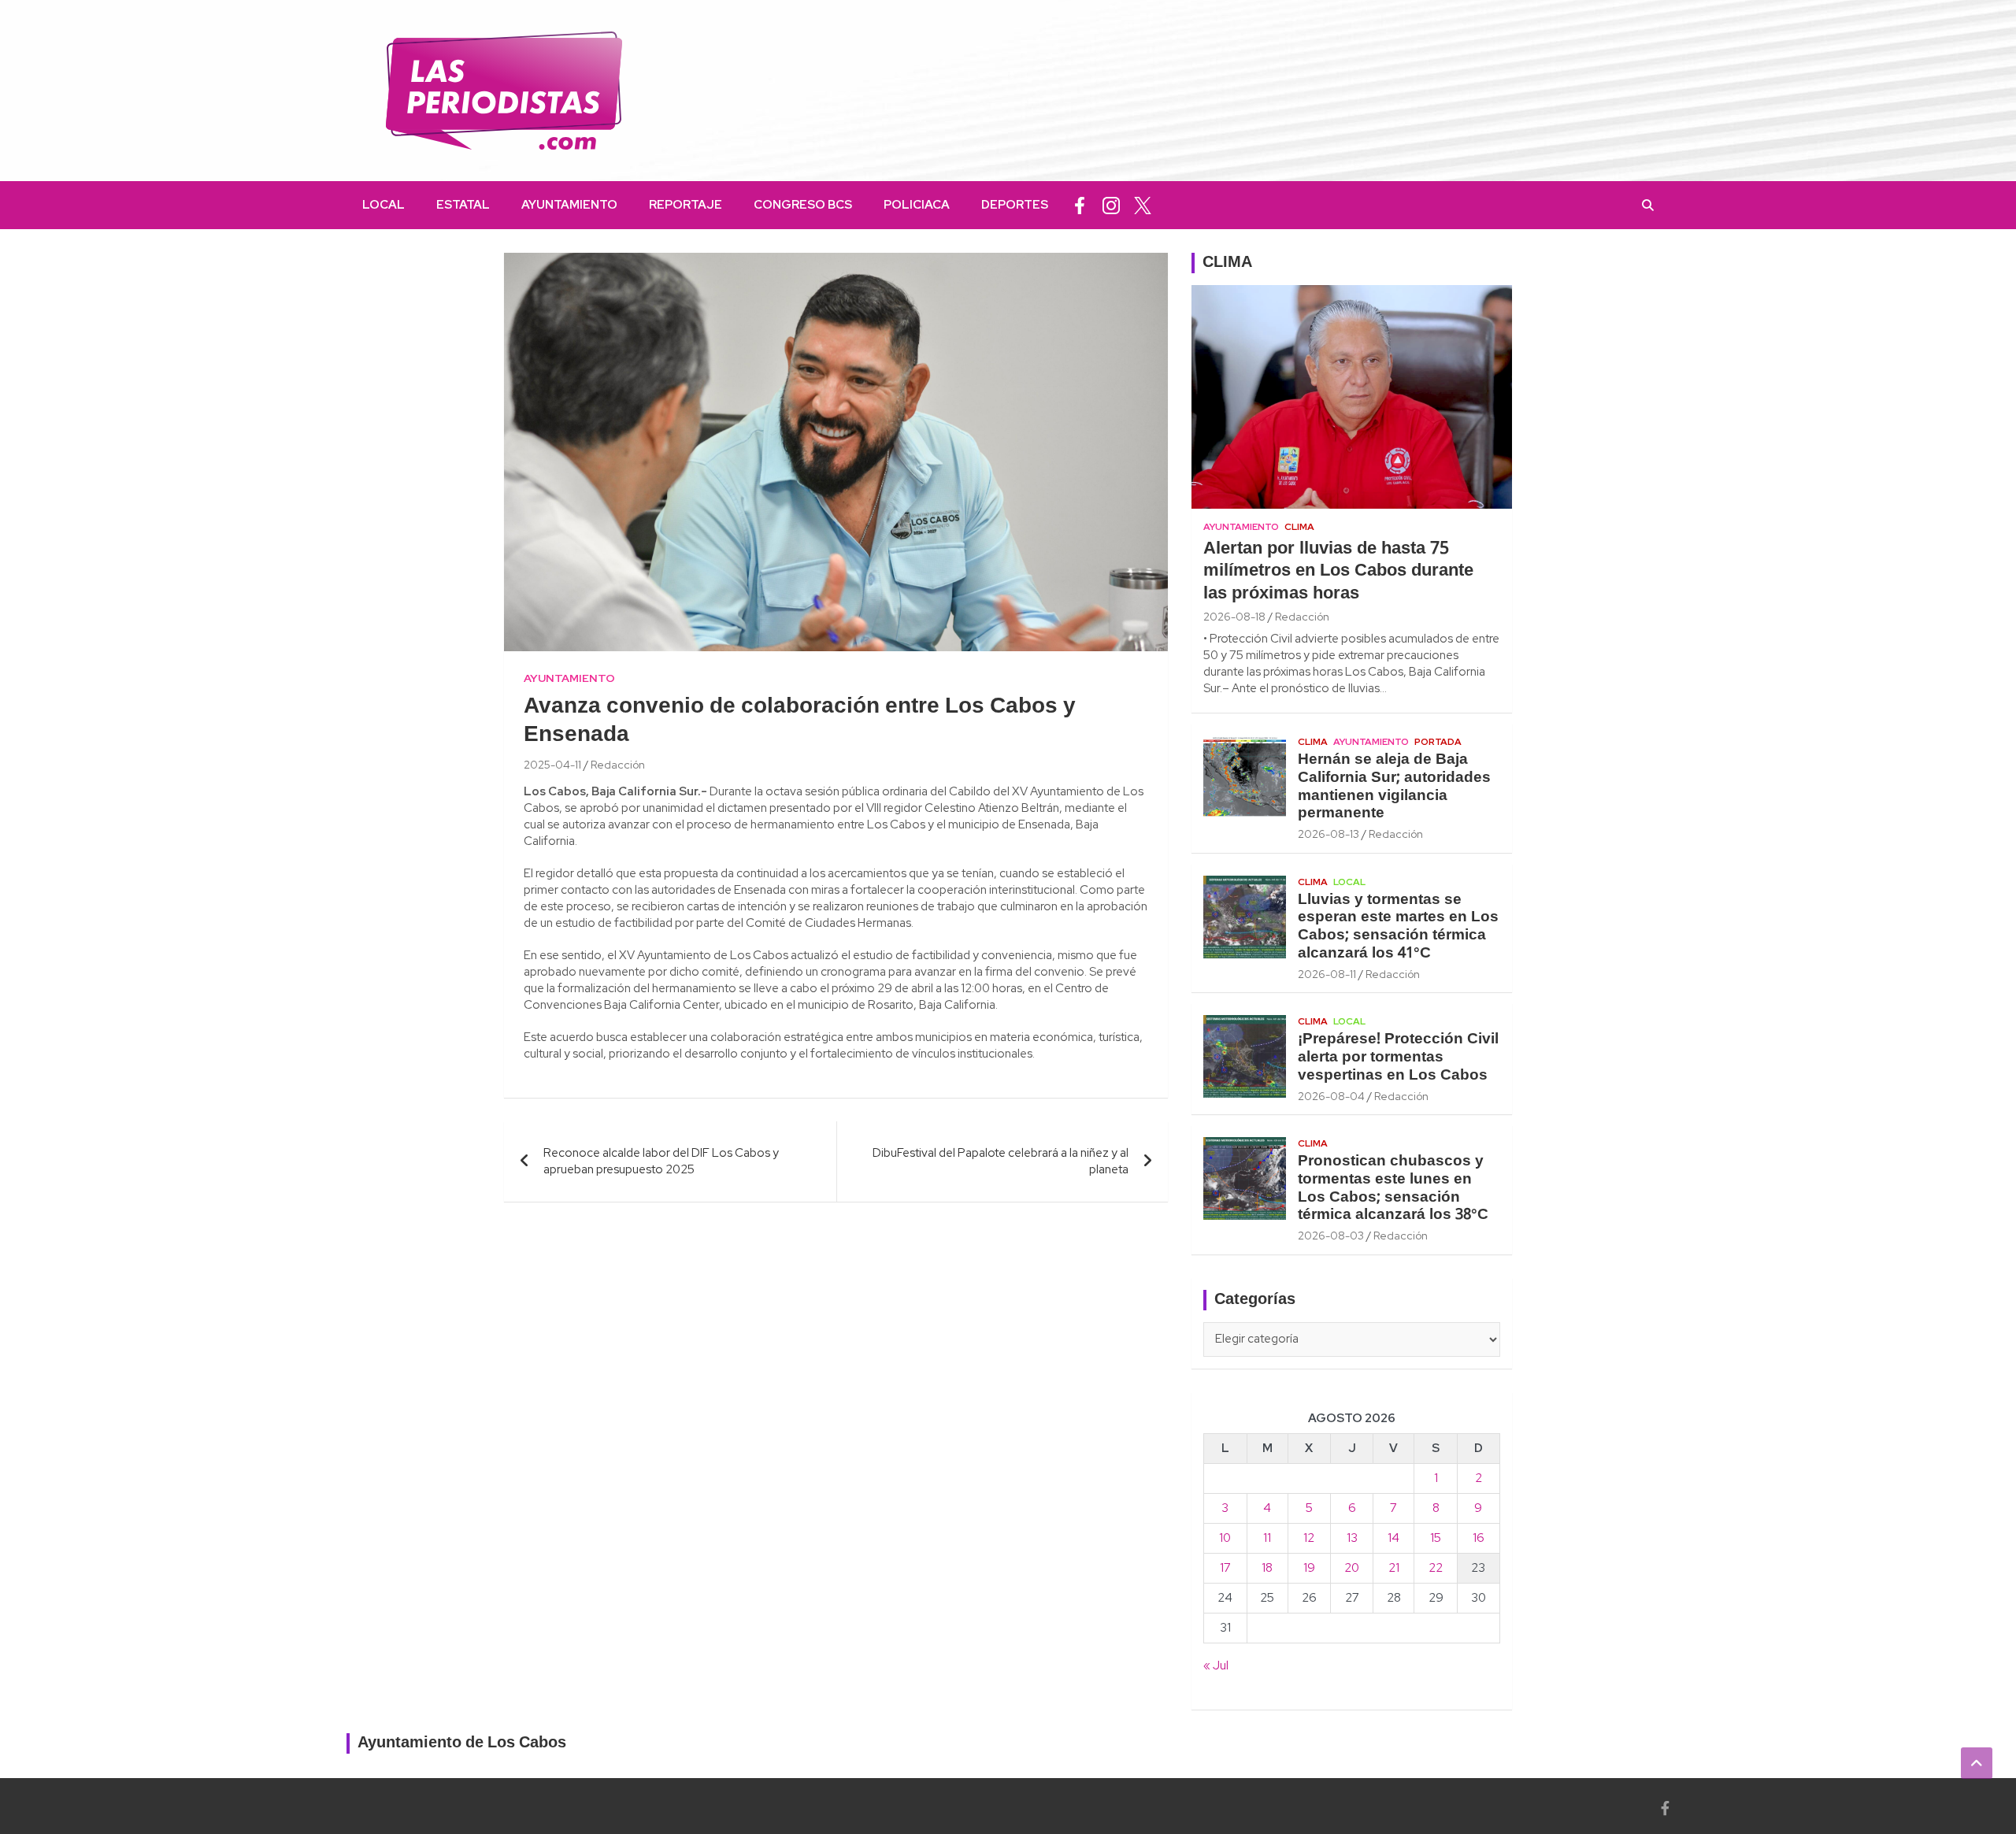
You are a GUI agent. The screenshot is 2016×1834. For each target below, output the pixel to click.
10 (1225, 1538)
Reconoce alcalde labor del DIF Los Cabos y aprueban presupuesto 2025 (661, 1161)
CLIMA (1227, 263)
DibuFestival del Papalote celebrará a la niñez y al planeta (1001, 1161)
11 (1267, 1538)
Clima (1299, 527)
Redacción (618, 765)
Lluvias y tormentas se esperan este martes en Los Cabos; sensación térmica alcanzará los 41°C (1398, 927)
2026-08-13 (1329, 834)
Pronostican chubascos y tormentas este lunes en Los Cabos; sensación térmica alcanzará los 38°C (1393, 1188)
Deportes (1015, 205)
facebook (1080, 205)
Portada (1438, 742)
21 (1394, 1568)
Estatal (463, 205)
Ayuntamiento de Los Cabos (462, 1743)
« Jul (1216, 1665)
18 (1267, 1568)
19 (1309, 1568)
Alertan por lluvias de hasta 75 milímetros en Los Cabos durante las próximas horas (1338, 571)
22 (1436, 1568)
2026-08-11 (1327, 974)
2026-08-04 (1331, 1096)
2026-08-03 (1331, 1236)
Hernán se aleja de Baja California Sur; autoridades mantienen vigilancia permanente (1394, 787)
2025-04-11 (552, 765)
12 (1309, 1538)
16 (1479, 1538)
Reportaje (686, 205)
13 (1352, 1538)
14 (1393, 1538)
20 (1352, 1568)
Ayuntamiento (569, 205)
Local (384, 205)
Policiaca (917, 205)
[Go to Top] (1977, 1763)
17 (1225, 1568)
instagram (1111, 205)
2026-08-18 (1234, 617)
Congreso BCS (803, 205)
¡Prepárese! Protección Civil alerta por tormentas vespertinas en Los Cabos (1398, 1058)
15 (1436, 1538)
